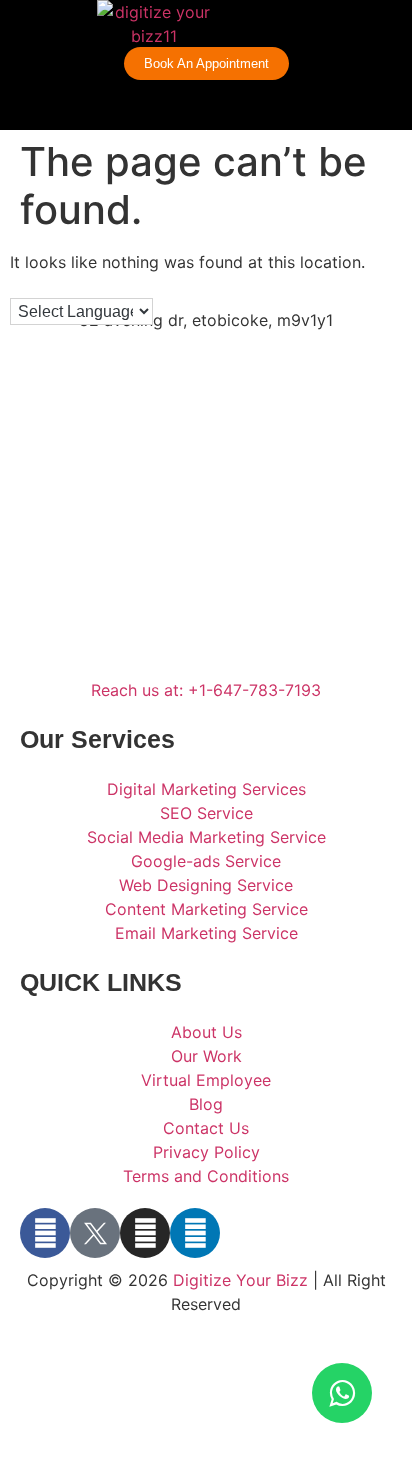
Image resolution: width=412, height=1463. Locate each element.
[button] (376, 25)
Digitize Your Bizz (240, 1280)
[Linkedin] (195, 1233)
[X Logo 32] (95, 1233)
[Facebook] (45, 1233)
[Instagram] (145, 1233)
